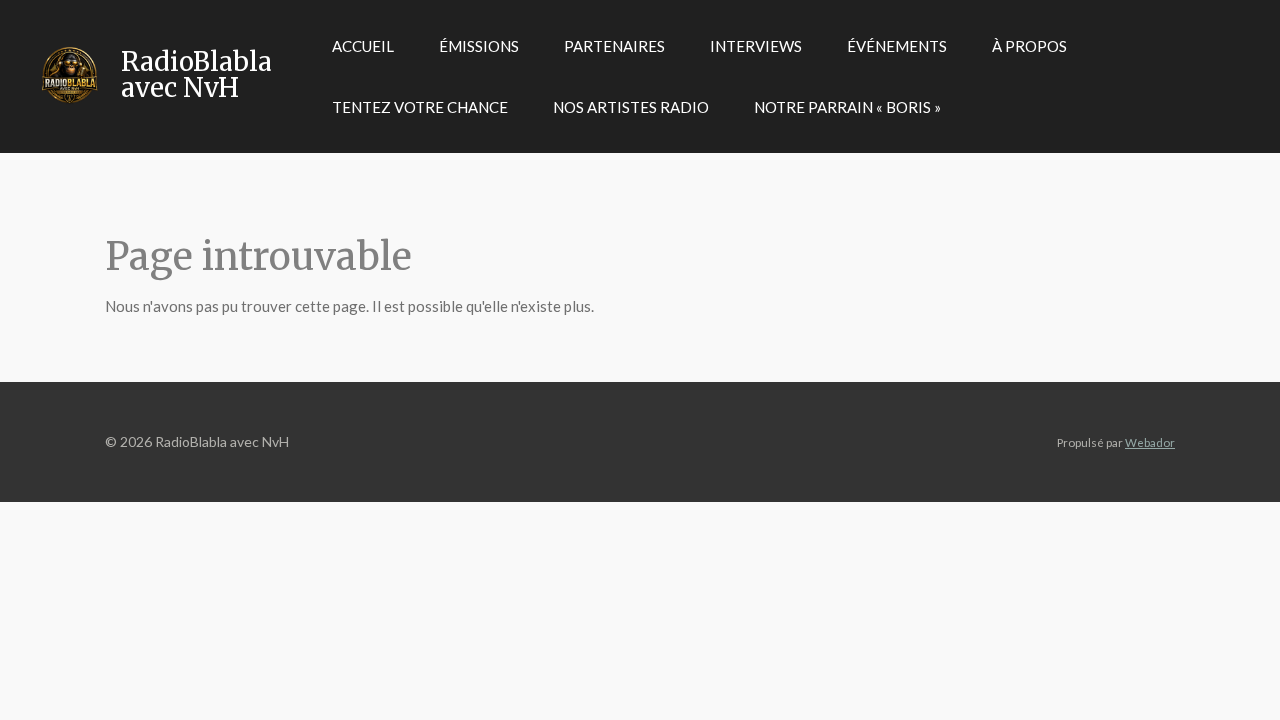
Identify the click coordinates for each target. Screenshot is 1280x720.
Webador (1150, 442)
